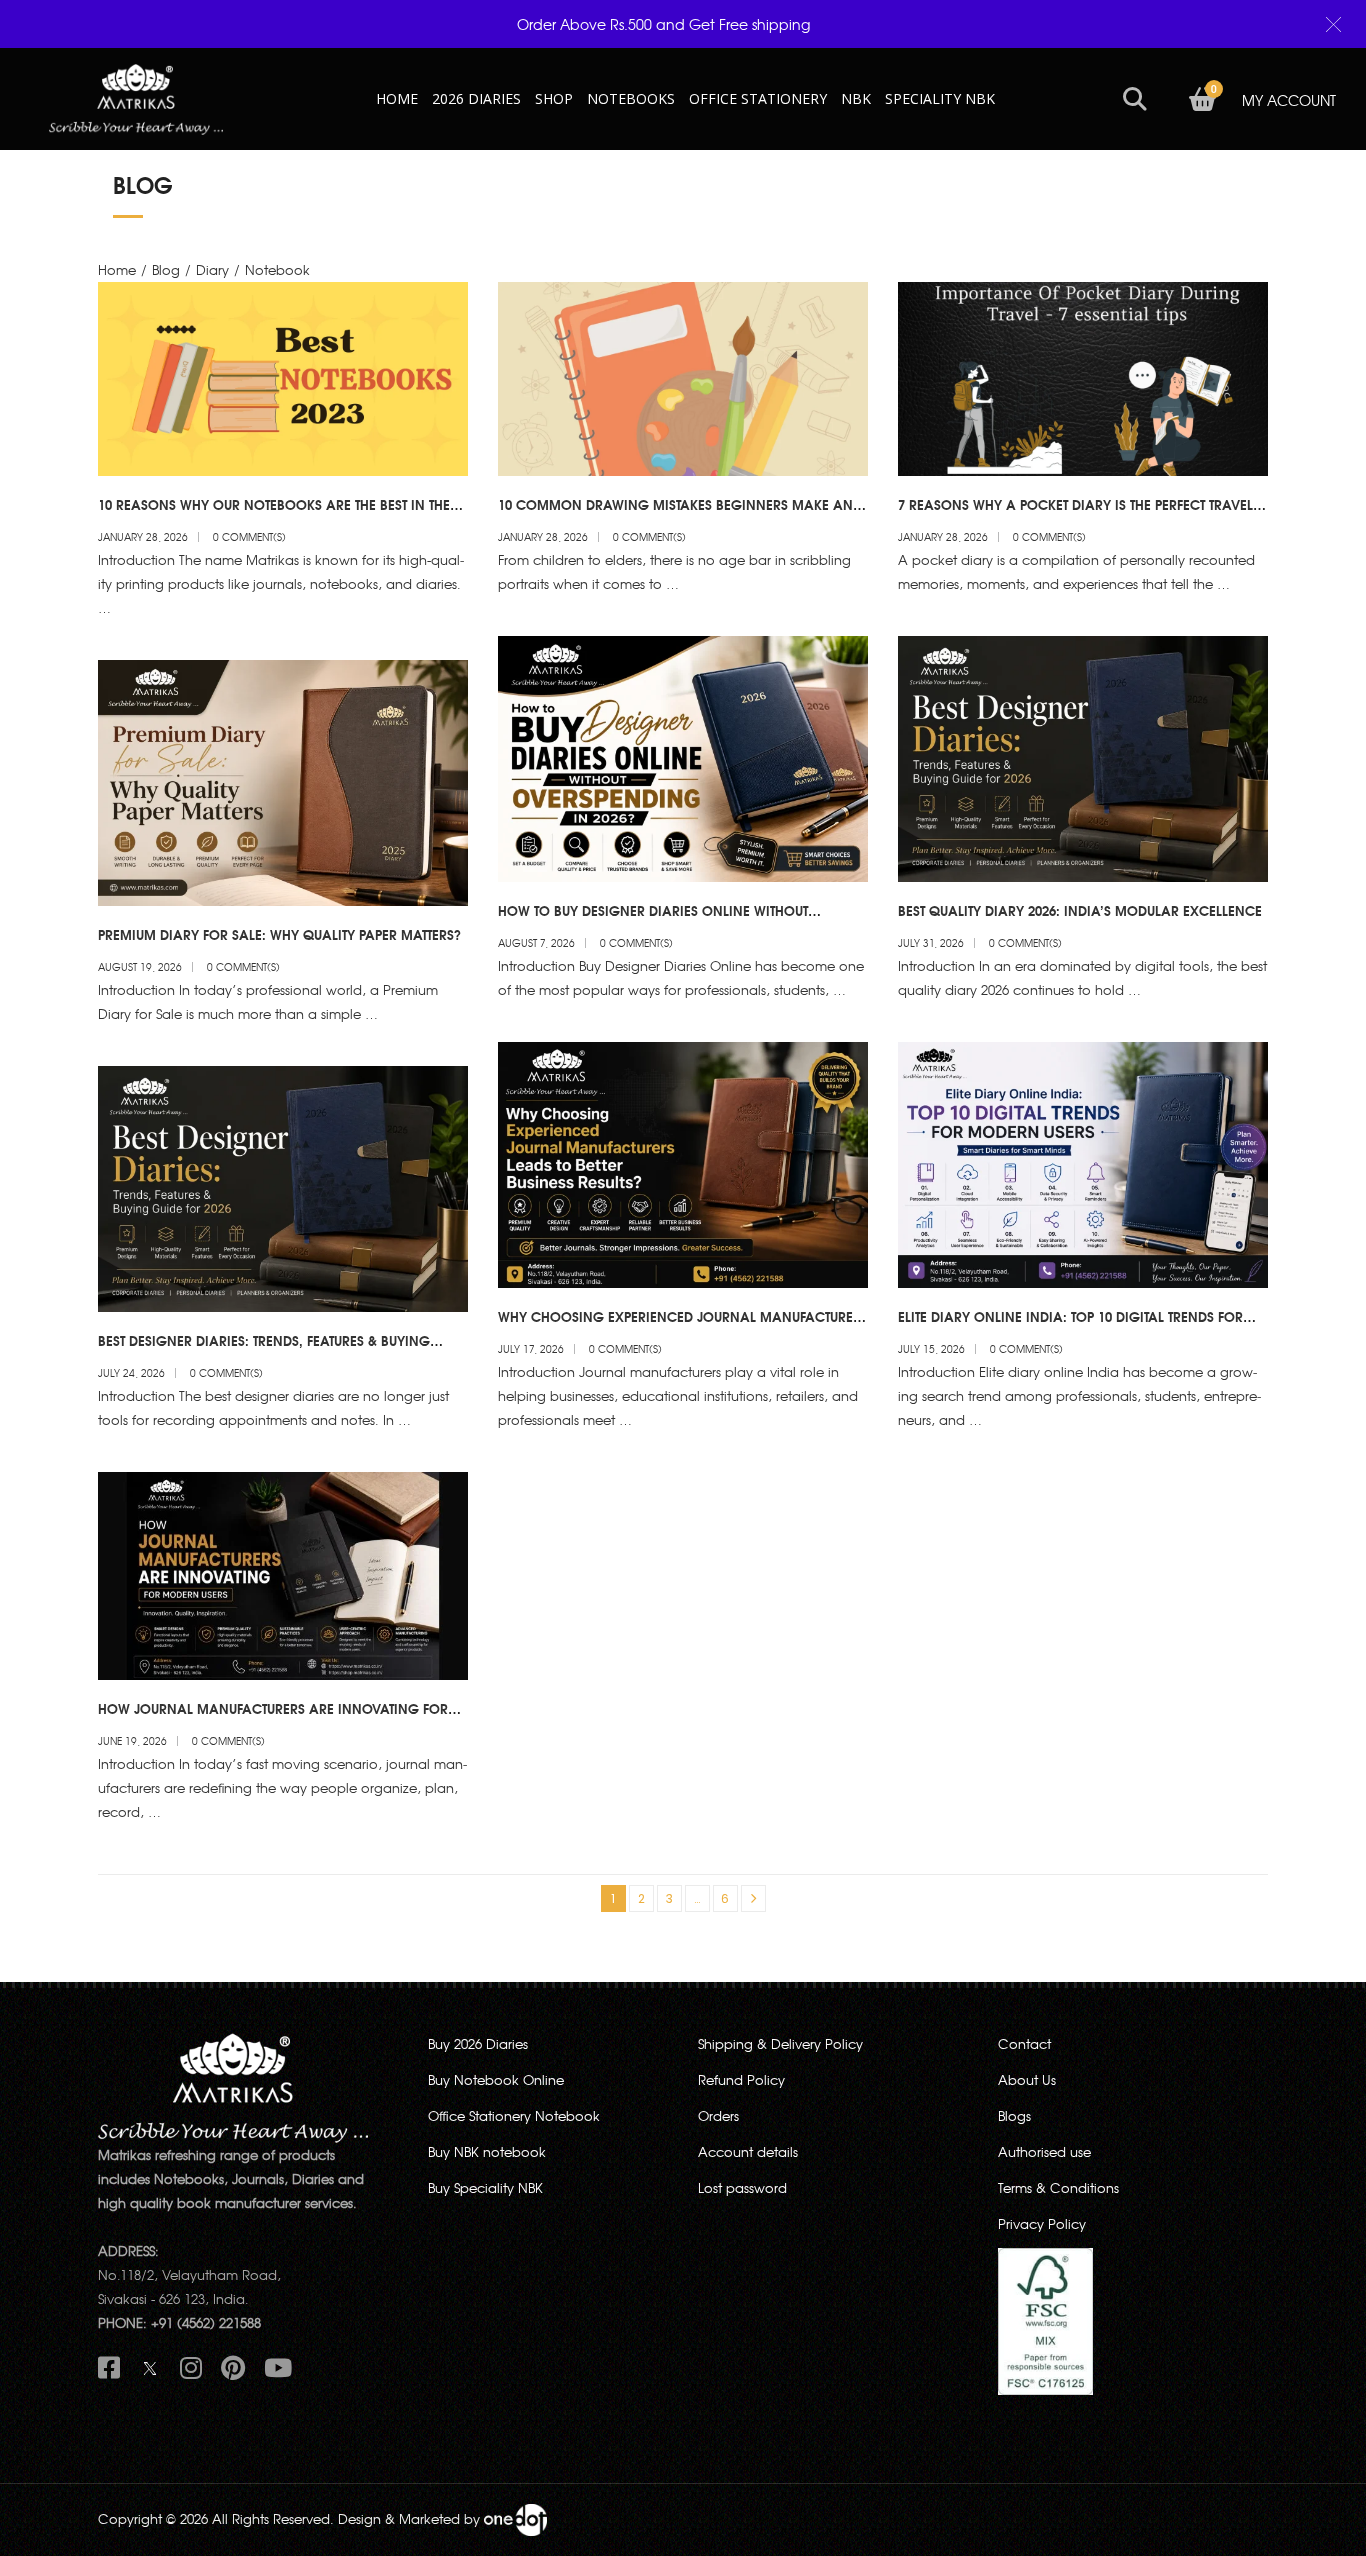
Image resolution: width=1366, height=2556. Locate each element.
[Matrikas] (135, 97)
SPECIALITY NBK (940, 98)
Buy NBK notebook (487, 2151)
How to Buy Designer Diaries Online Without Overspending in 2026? (653, 919)
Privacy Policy (1042, 2223)
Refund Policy (741, 2079)
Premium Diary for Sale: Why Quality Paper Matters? (279, 934)
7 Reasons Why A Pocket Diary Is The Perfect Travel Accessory (1075, 513)
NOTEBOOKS (631, 98)
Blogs (1014, 2115)
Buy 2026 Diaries (478, 2043)
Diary (212, 269)
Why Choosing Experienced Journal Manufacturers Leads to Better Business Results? (683, 1325)
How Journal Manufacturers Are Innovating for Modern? (273, 1717)
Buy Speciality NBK (485, 2187)
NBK (856, 98)
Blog (166, 269)
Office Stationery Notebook (514, 2115)
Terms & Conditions (1058, 2187)
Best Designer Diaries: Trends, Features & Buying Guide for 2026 (264, 1349)
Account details (748, 2151)
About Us (1027, 2079)
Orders (718, 2115)
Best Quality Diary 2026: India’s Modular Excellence (1080, 910)
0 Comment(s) (249, 536)
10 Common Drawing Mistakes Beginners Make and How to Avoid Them (680, 513)
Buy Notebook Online (496, 2079)
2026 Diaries (476, 98)
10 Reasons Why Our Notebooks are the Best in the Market (274, 513)
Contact (1024, 2043)
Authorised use (1044, 2151)
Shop (554, 98)
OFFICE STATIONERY (758, 98)
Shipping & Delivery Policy (780, 2043)
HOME (397, 98)
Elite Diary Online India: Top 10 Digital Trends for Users (1070, 1325)
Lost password (742, 2187)
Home (117, 269)
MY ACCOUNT (1289, 100)
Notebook (277, 269)
